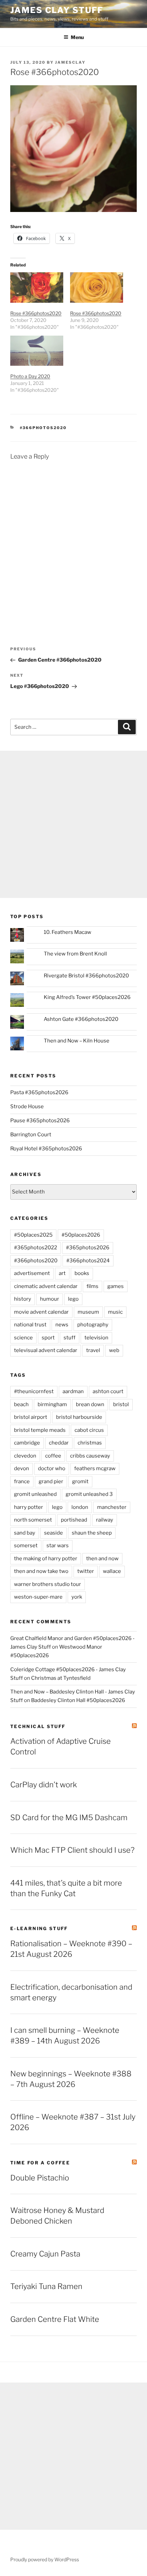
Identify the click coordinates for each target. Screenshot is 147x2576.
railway (105, 1520)
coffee (53, 1456)
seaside (54, 1533)
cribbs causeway (90, 1456)
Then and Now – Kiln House (77, 1041)
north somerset (33, 1520)
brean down (90, 1404)
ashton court (108, 1391)
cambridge (27, 1443)
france (22, 1481)
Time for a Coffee (40, 2163)
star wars (58, 1546)
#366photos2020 (43, 428)
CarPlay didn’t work (44, 1785)
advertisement (32, 1273)
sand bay (25, 1533)
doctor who (52, 1468)
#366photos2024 (88, 1261)
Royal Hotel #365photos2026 (46, 1149)
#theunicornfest (34, 1391)
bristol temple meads (40, 1430)
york (77, 1597)
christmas (90, 1443)
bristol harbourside (79, 1417)
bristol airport (31, 1417)
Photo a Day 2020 (30, 376)
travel (93, 1350)
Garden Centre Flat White (55, 2319)
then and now (102, 1559)
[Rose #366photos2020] (37, 287)
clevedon (25, 1456)
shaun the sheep (92, 1533)
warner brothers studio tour (48, 1584)
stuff (70, 1338)
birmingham (52, 1404)
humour (50, 1299)
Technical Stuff (38, 1726)
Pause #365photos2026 (40, 1121)
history (23, 1299)
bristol (121, 1404)
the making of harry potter (46, 1559)
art (62, 1273)
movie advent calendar (41, 1312)
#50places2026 (81, 1235)
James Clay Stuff (57, 10)
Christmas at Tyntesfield (61, 1678)
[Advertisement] (73, 824)
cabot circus (89, 1430)
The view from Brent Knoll (75, 954)
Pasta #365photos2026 (39, 1092)
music (115, 1312)
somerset (26, 1546)
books (82, 1273)
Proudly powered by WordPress (45, 2559)
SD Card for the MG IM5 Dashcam (69, 1817)
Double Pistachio (40, 2178)
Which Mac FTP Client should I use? (72, 1850)
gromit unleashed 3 (89, 1494)
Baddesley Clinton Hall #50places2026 (78, 1700)
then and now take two (41, 1571)
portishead (74, 1520)
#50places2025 (33, 1235)
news (62, 1325)
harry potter (29, 1507)
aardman (73, 1391)
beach (21, 1404)
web (114, 1350)
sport (48, 1338)
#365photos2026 (88, 1248)
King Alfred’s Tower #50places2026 (87, 997)
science (23, 1338)
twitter (86, 1571)
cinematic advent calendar (46, 1286)
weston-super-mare (38, 1597)
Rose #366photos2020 (36, 313)
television (96, 1338)
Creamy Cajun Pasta (45, 2254)
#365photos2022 (36, 1248)
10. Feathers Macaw (68, 932)
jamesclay (70, 62)
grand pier (51, 1481)
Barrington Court (31, 1135)
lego (73, 1299)
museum (88, 1312)
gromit (80, 1481)
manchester (112, 1507)
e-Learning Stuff (39, 1928)
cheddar (59, 1443)
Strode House (27, 1106)
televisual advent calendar (46, 1350)
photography (93, 1325)
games (116, 1286)
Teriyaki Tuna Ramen (46, 2286)
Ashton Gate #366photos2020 (81, 1019)
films (92, 1286)
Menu (77, 37)
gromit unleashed (35, 1494)
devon (22, 1468)
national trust (30, 1325)
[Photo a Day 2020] (37, 351)
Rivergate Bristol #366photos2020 (86, 976)
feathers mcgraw (95, 1468)
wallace (112, 1571)
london (80, 1507)
